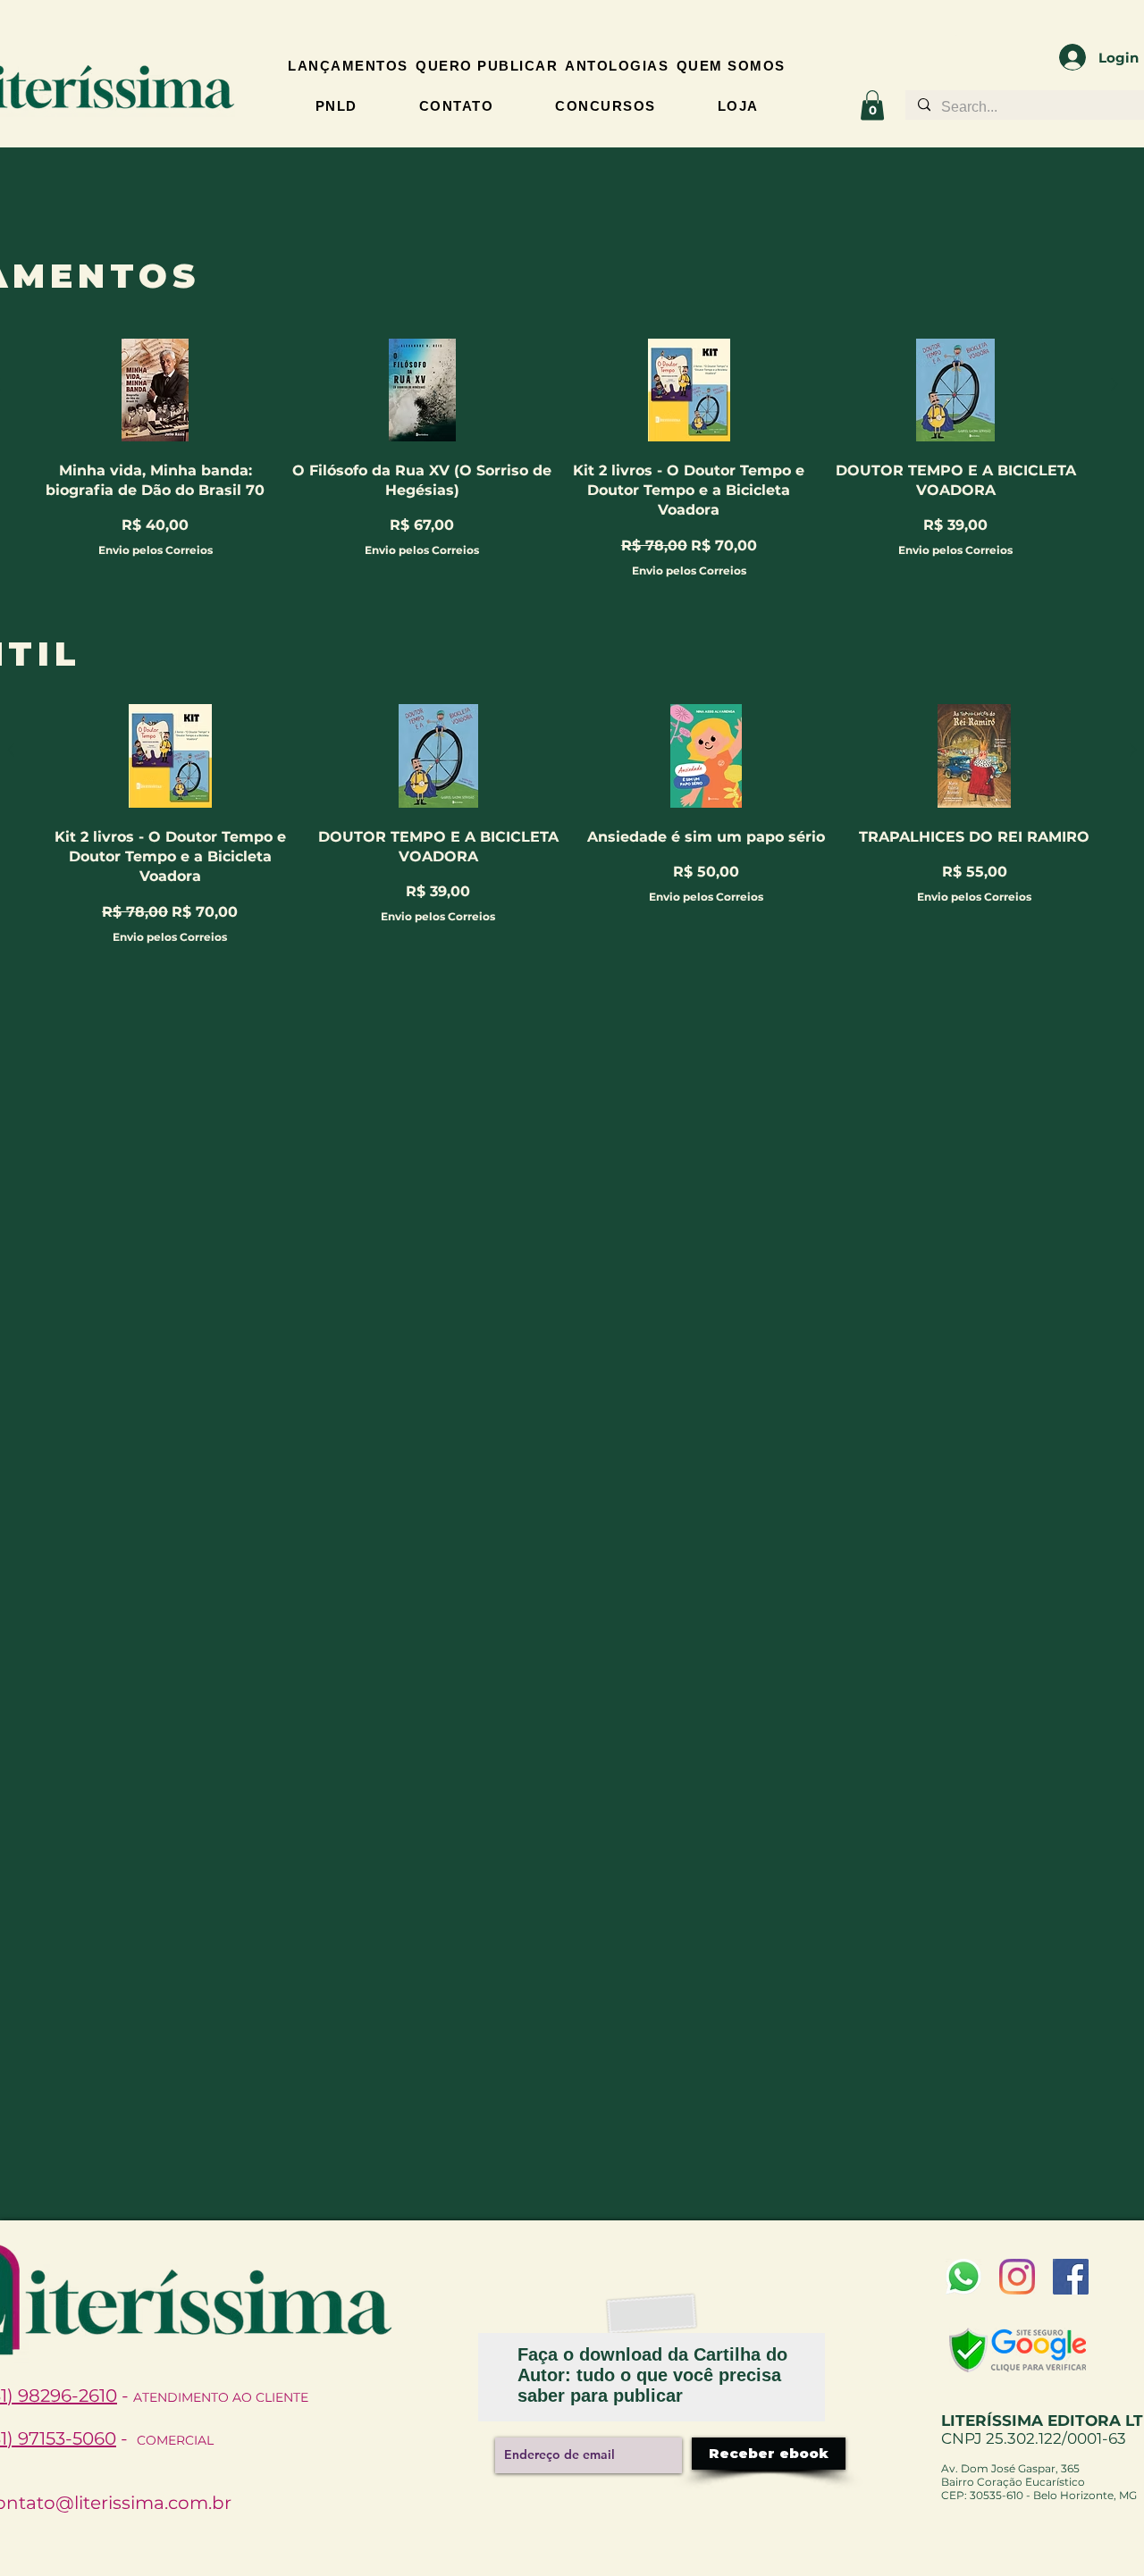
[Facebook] (1071, 2277)
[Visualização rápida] (156, 390)
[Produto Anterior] (11, 750)
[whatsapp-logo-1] (963, 2277)
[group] (572, 822)
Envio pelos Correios (156, 550)
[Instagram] (1017, 2277)
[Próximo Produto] (1115, 384)
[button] (872, 105)
